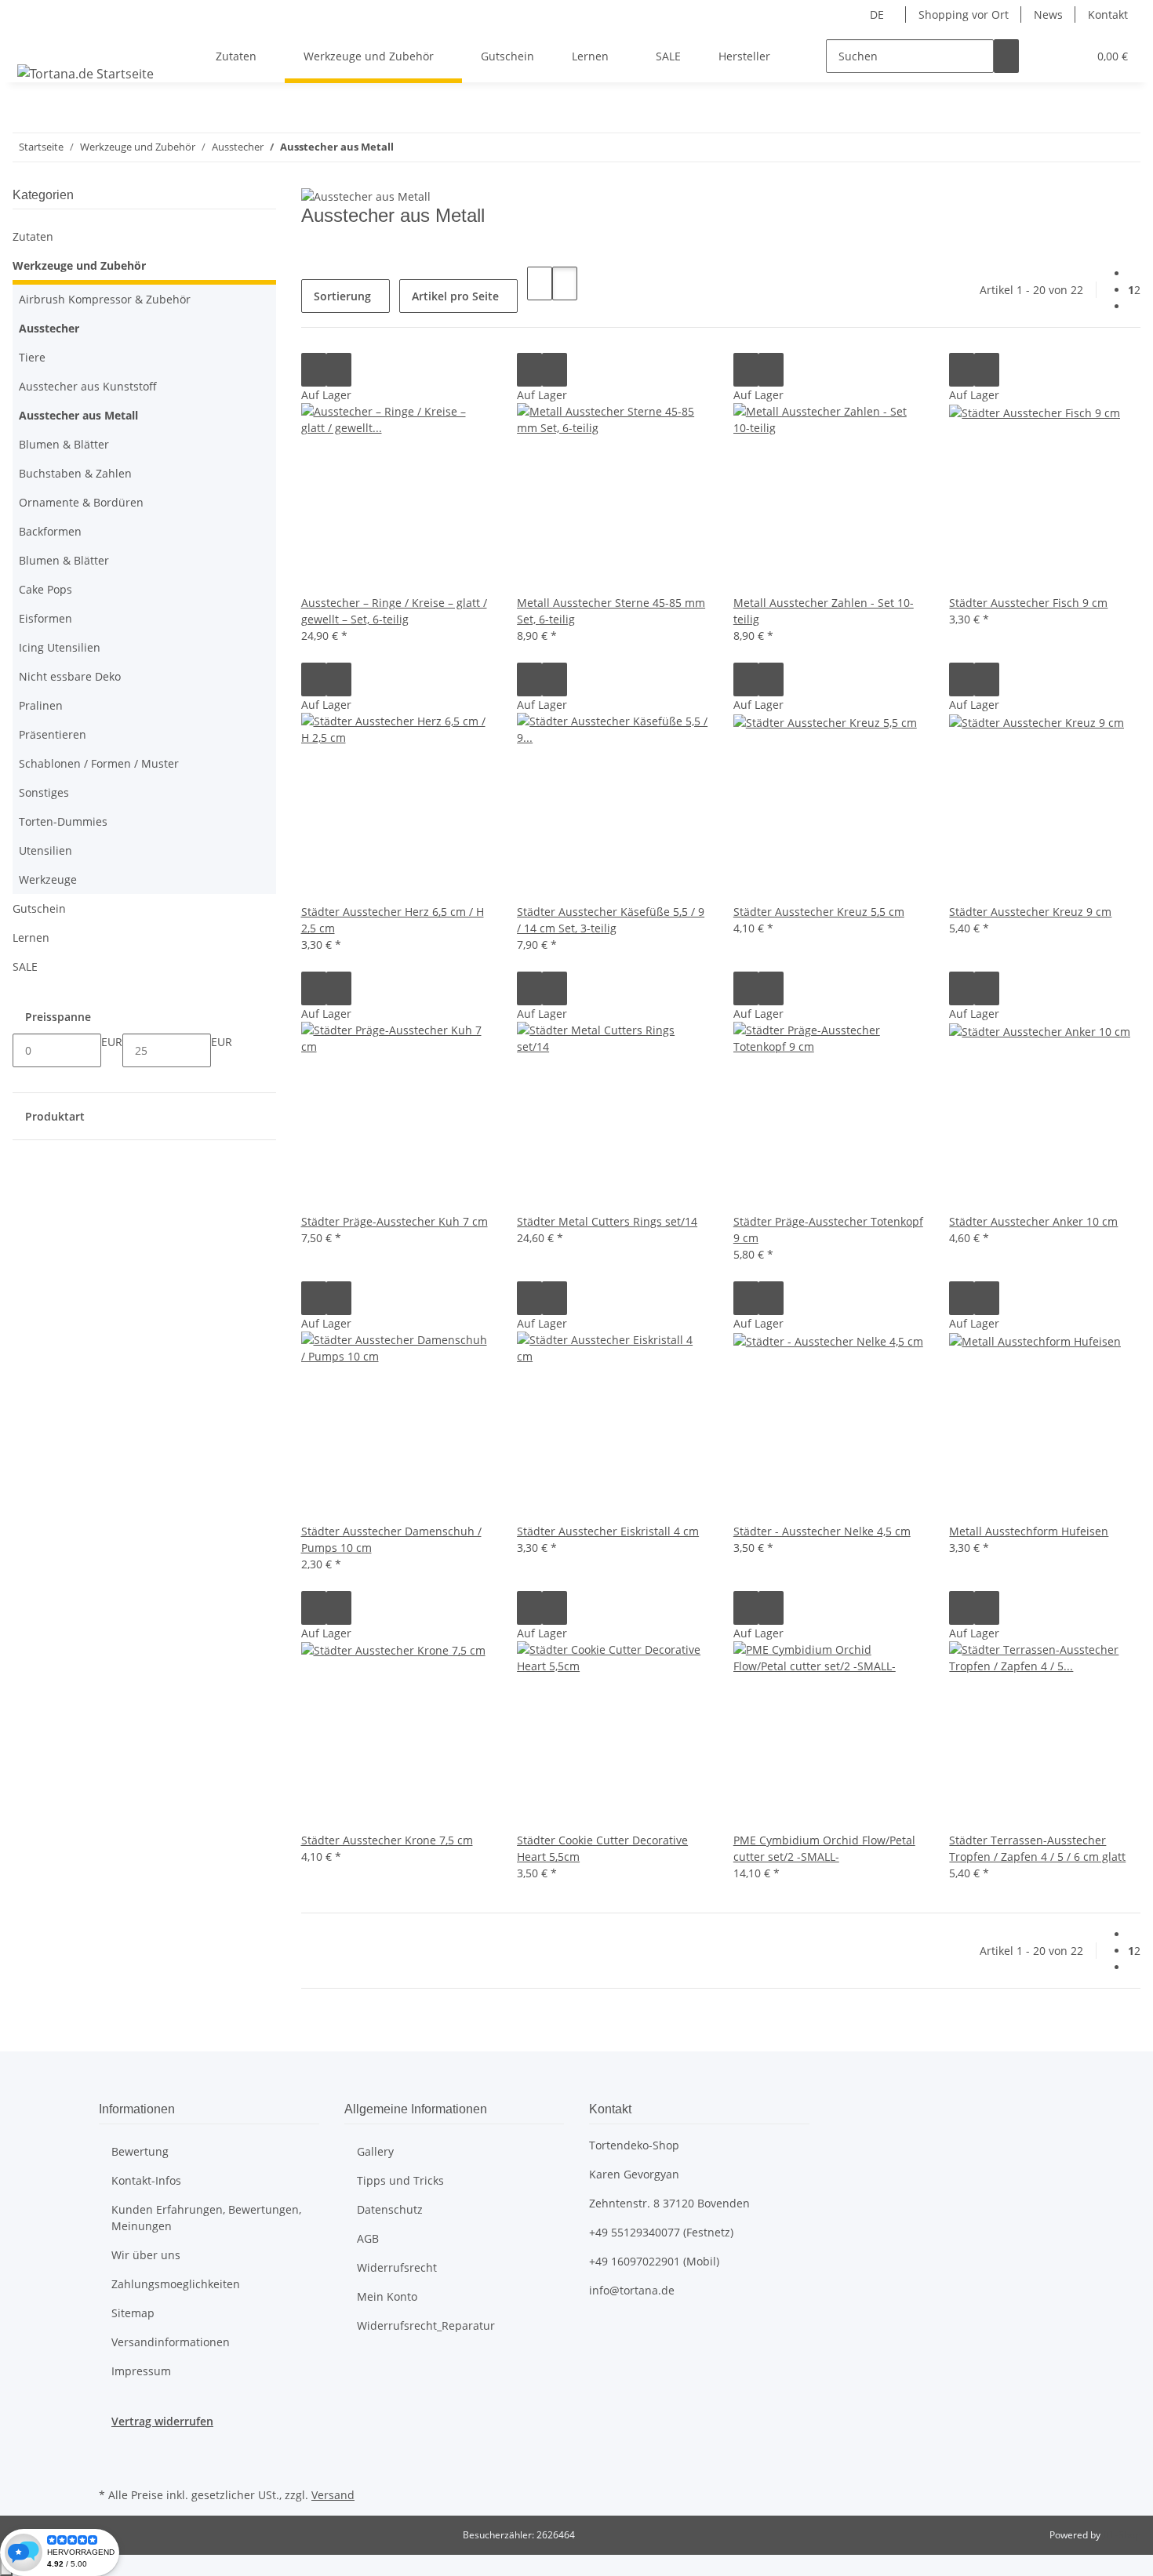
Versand (333, 2495)
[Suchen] (1006, 56)
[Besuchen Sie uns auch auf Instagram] (111, 2465)
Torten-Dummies (63, 821)
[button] (1044, 56)
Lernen (31, 937)
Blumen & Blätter (64, 444)
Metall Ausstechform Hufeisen (1029, 1531)
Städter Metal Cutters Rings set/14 (607, 1221)
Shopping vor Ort (964, 15)
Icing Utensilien (60, 647)
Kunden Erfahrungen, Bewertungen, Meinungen (206, 2218)
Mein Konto (387, 2296)
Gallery (375, 2151)
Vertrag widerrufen (162, 2421)
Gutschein (39, 908)
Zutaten (33, 236)
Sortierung (342, 296)
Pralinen (41, 705)
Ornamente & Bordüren (81, 502)
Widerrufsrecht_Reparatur (426, 2325)
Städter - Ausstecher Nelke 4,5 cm (822, 1531)
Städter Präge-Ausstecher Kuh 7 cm (395, 1221)
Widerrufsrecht (397, 2267)
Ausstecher (49, 328)
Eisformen (45, 618)
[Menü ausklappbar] (32, 42)
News (1048, 15)
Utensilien (45, 850)
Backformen (50, 531)
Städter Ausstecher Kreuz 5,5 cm (819, 912)
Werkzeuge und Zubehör (79, 265)
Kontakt (1108, 15)
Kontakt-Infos (146, 2180)
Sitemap (133, 2313)
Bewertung (140, 2151)
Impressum (141, 2371)
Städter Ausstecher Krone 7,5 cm (387, 1840)
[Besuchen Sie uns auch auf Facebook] (111, 2447)
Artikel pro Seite (455, 296)
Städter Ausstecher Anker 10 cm (1033, 1221)
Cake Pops (45, 589)
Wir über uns (146, 2255)
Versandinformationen (171, 2342)
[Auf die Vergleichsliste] (314, 370)
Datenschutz (390, 2209)
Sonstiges (44, 792)
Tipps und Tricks (400, 2180)
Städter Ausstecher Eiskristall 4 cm (608, 1531)
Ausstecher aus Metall (78, 415)
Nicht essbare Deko (70, 676)
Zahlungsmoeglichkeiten (176, 2284)
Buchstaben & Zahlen (75, 473)
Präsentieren (53, 734)
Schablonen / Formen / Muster (99, 763)
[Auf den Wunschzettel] (339, 370)
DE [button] (878, 15)
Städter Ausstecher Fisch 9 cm (1028, 603)
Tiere (32, 357)
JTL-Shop (1122, 2535)
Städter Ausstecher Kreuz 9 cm (1030, 912)
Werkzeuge (48, 879)
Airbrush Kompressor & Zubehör (105, 299)
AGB (368, 2238)
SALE (25, 966)
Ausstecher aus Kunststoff (88, 386)
